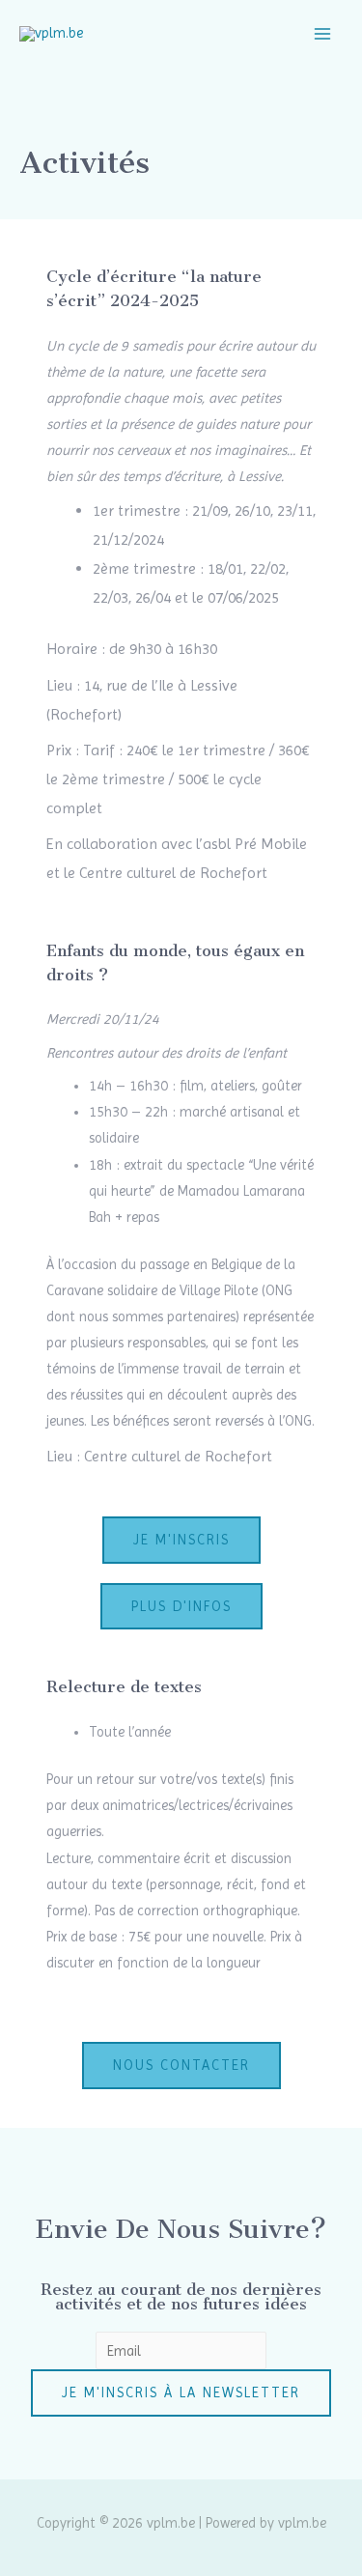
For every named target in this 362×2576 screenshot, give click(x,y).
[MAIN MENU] (322, 34)
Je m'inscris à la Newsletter (181, 2392)
